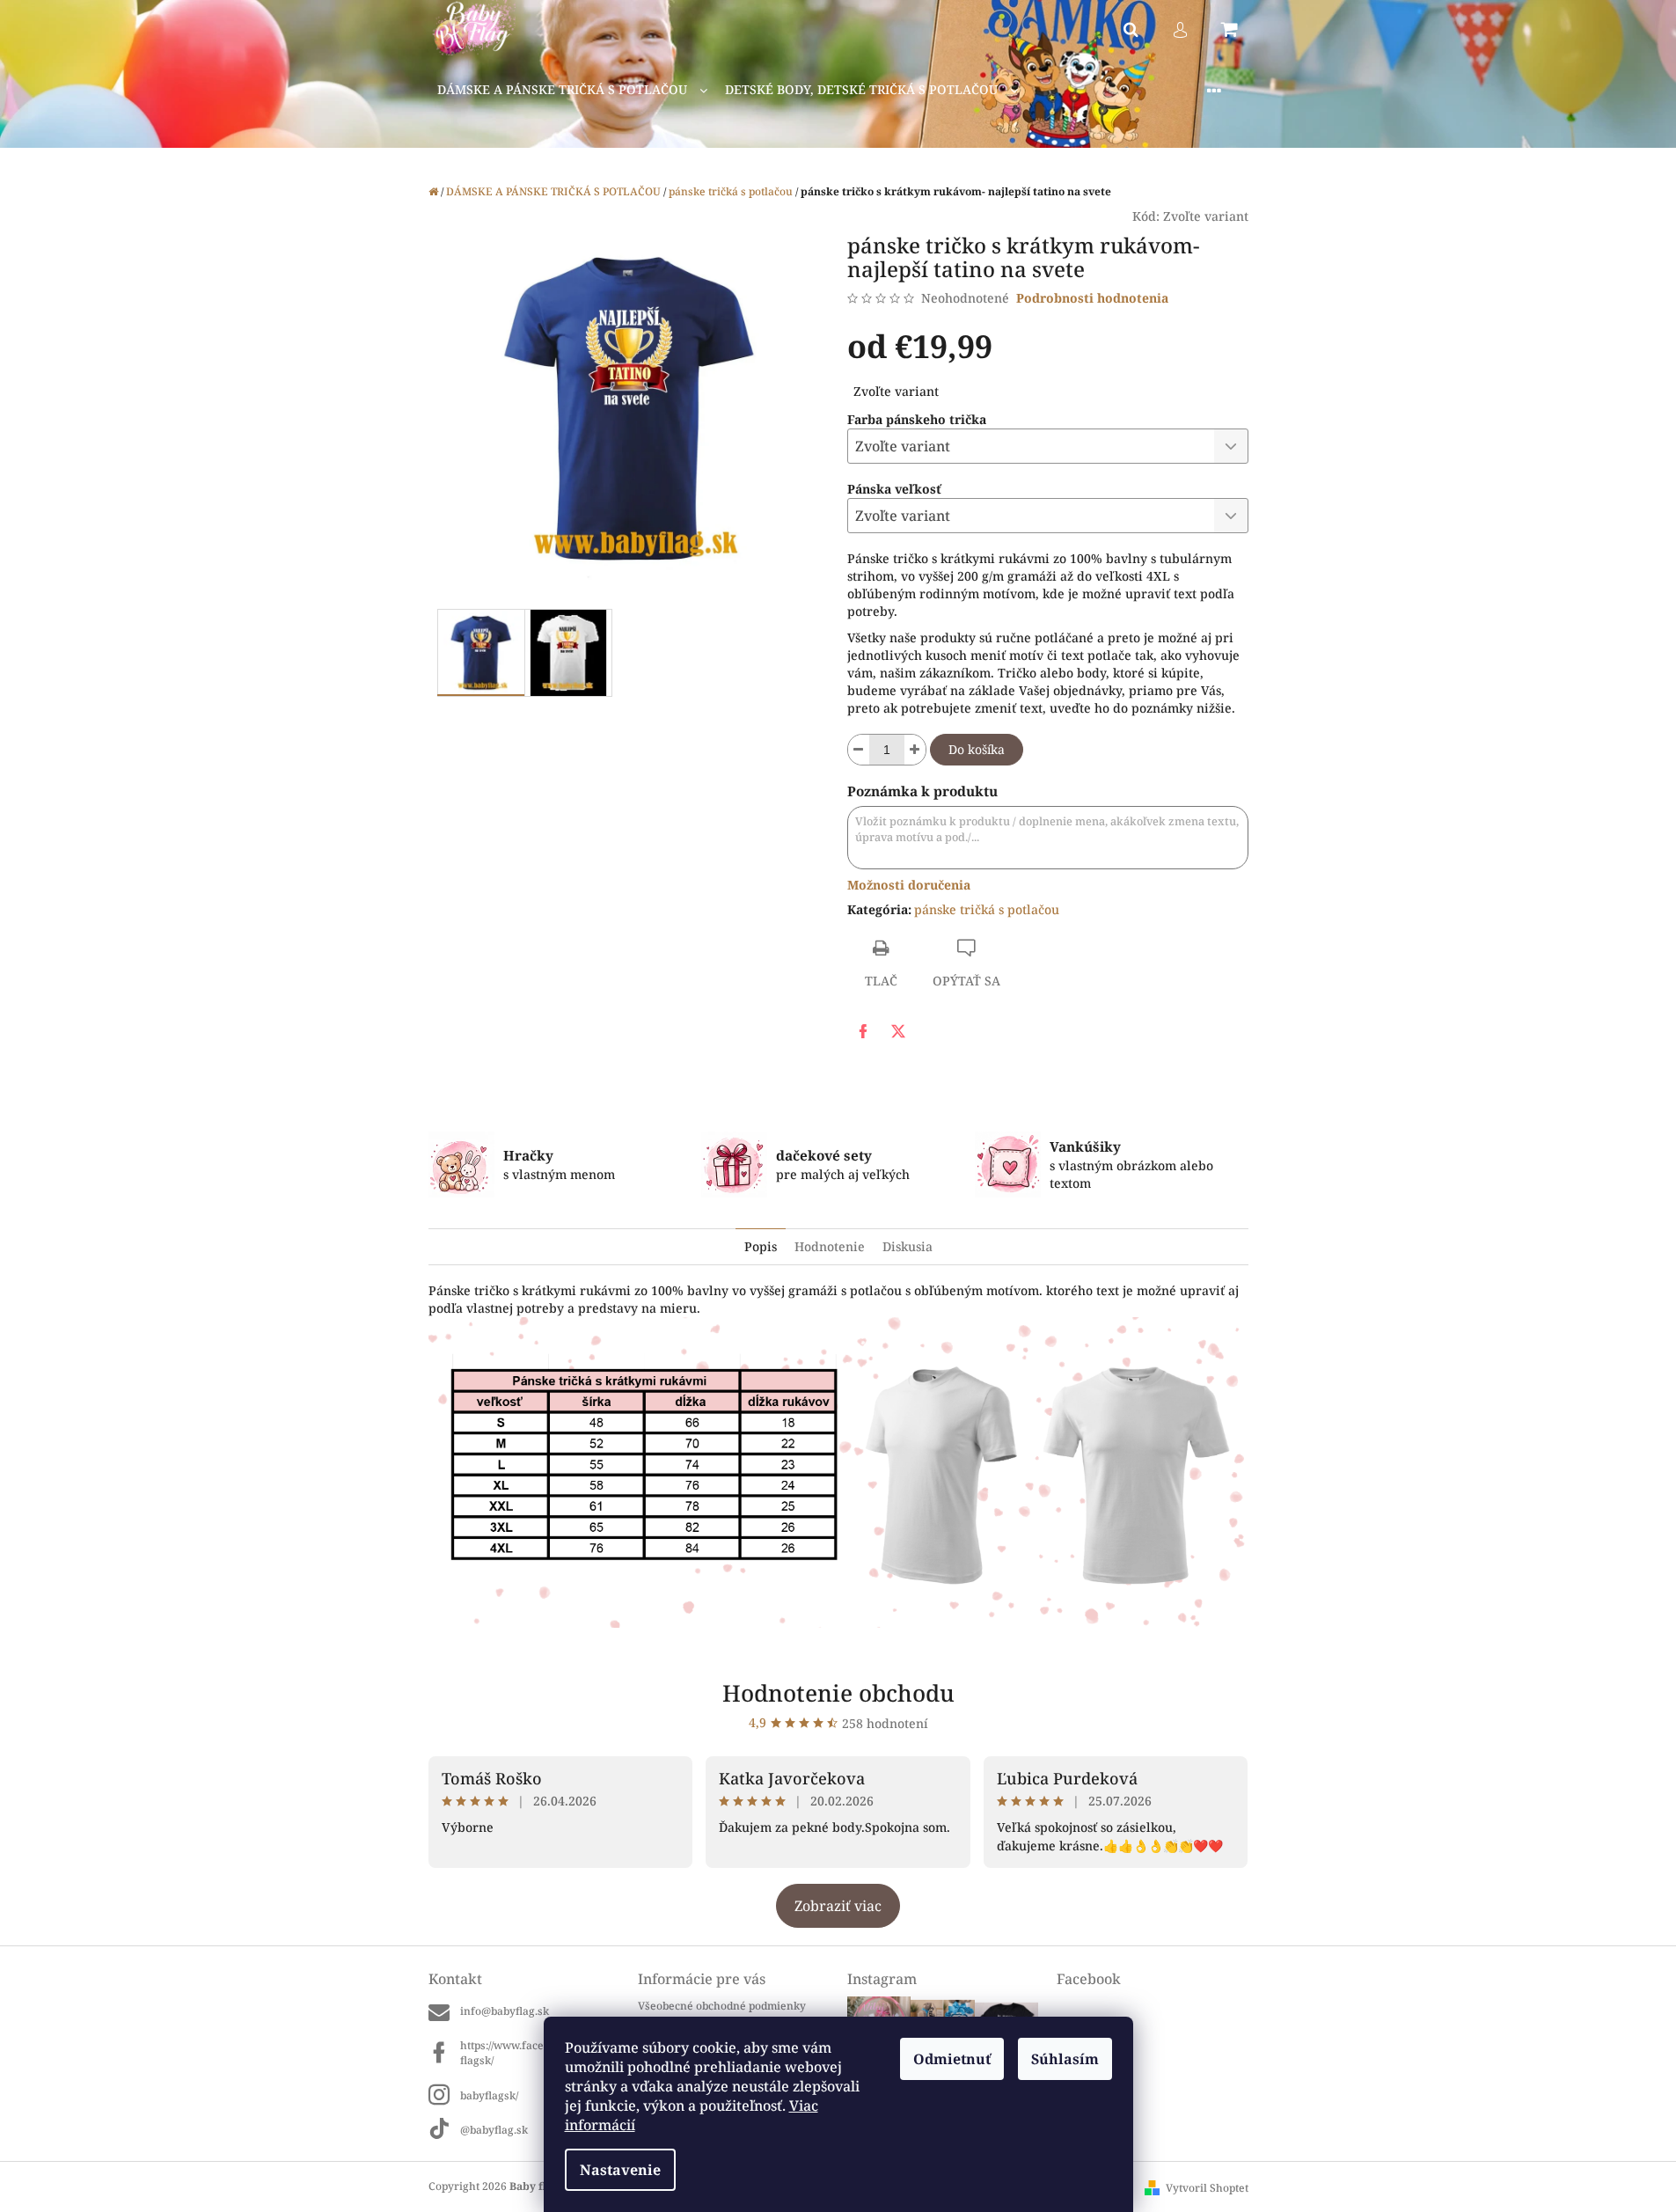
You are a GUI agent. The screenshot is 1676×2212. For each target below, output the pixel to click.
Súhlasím (1065, 2059)
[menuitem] (572, 90)
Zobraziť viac (838, 1906)
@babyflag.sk (494, 2130)
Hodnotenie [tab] (830, 1246)
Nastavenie (620, 2170)
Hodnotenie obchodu (838, 1693)
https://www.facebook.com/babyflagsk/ (540, 2053)
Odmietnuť (952, 2059)
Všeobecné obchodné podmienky (722, 2006)
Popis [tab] (761, 1246)
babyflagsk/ (489, 2095)
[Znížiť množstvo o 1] (859, 750)
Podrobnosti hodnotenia (1092, 298)
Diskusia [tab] (908, 1246)
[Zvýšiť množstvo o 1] (915, 750)
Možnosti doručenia (909, 885)
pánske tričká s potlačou (987, 909)
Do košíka (977, 749)
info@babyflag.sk (505, 2011)
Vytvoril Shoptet (1207, 2188)
